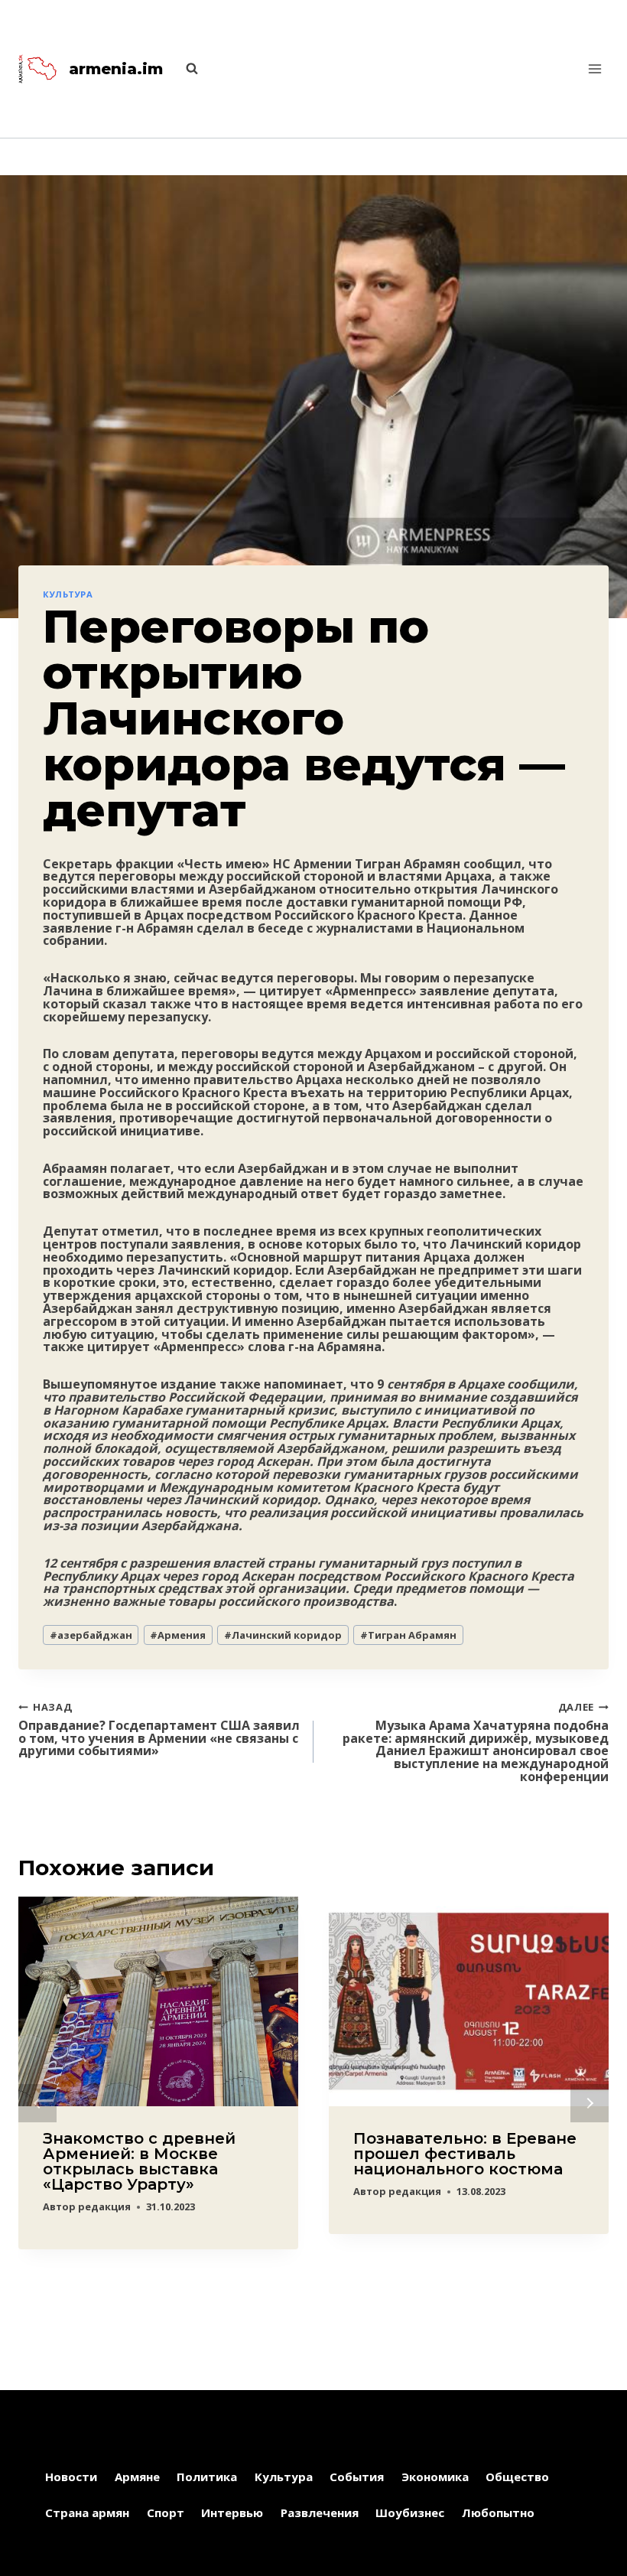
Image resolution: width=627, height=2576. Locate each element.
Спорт (166, 2512)
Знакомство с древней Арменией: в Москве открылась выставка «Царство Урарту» (139, 2161)
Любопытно (498, 2512)
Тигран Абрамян (408, 1635)
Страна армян (87, 2512)
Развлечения (320, 2512)
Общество (517, 2477)
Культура (68, 594)
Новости (71, 2477)
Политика (207, 2477)
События (357, 2477)
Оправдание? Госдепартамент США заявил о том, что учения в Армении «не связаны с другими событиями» (159, 1729)
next (590, 2103)
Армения (178, 1635)
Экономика (435, 2477)
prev (37, 2103)
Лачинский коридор (283, 1635)
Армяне (137, 2477)
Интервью (232, 2512)
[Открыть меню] (595, 68)
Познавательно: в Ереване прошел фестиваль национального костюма (465, 2154)
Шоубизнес (410, 2512)
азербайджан (91, 1635)
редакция (104, 2206)
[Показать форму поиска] (184, 69)
